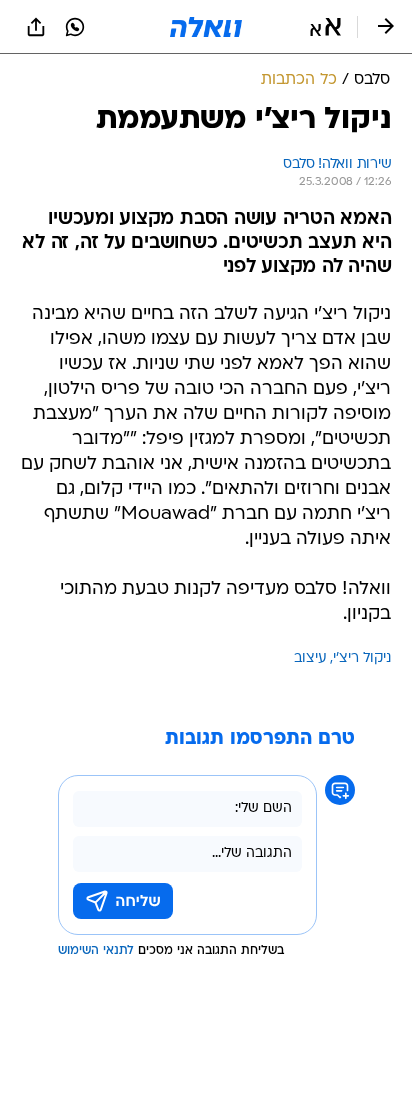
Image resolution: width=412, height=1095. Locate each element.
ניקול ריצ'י (362, 658)
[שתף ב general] (36, 27)
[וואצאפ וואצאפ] (75, 27)
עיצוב (310, 658)
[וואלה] (206, 27)
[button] (325, 27)
